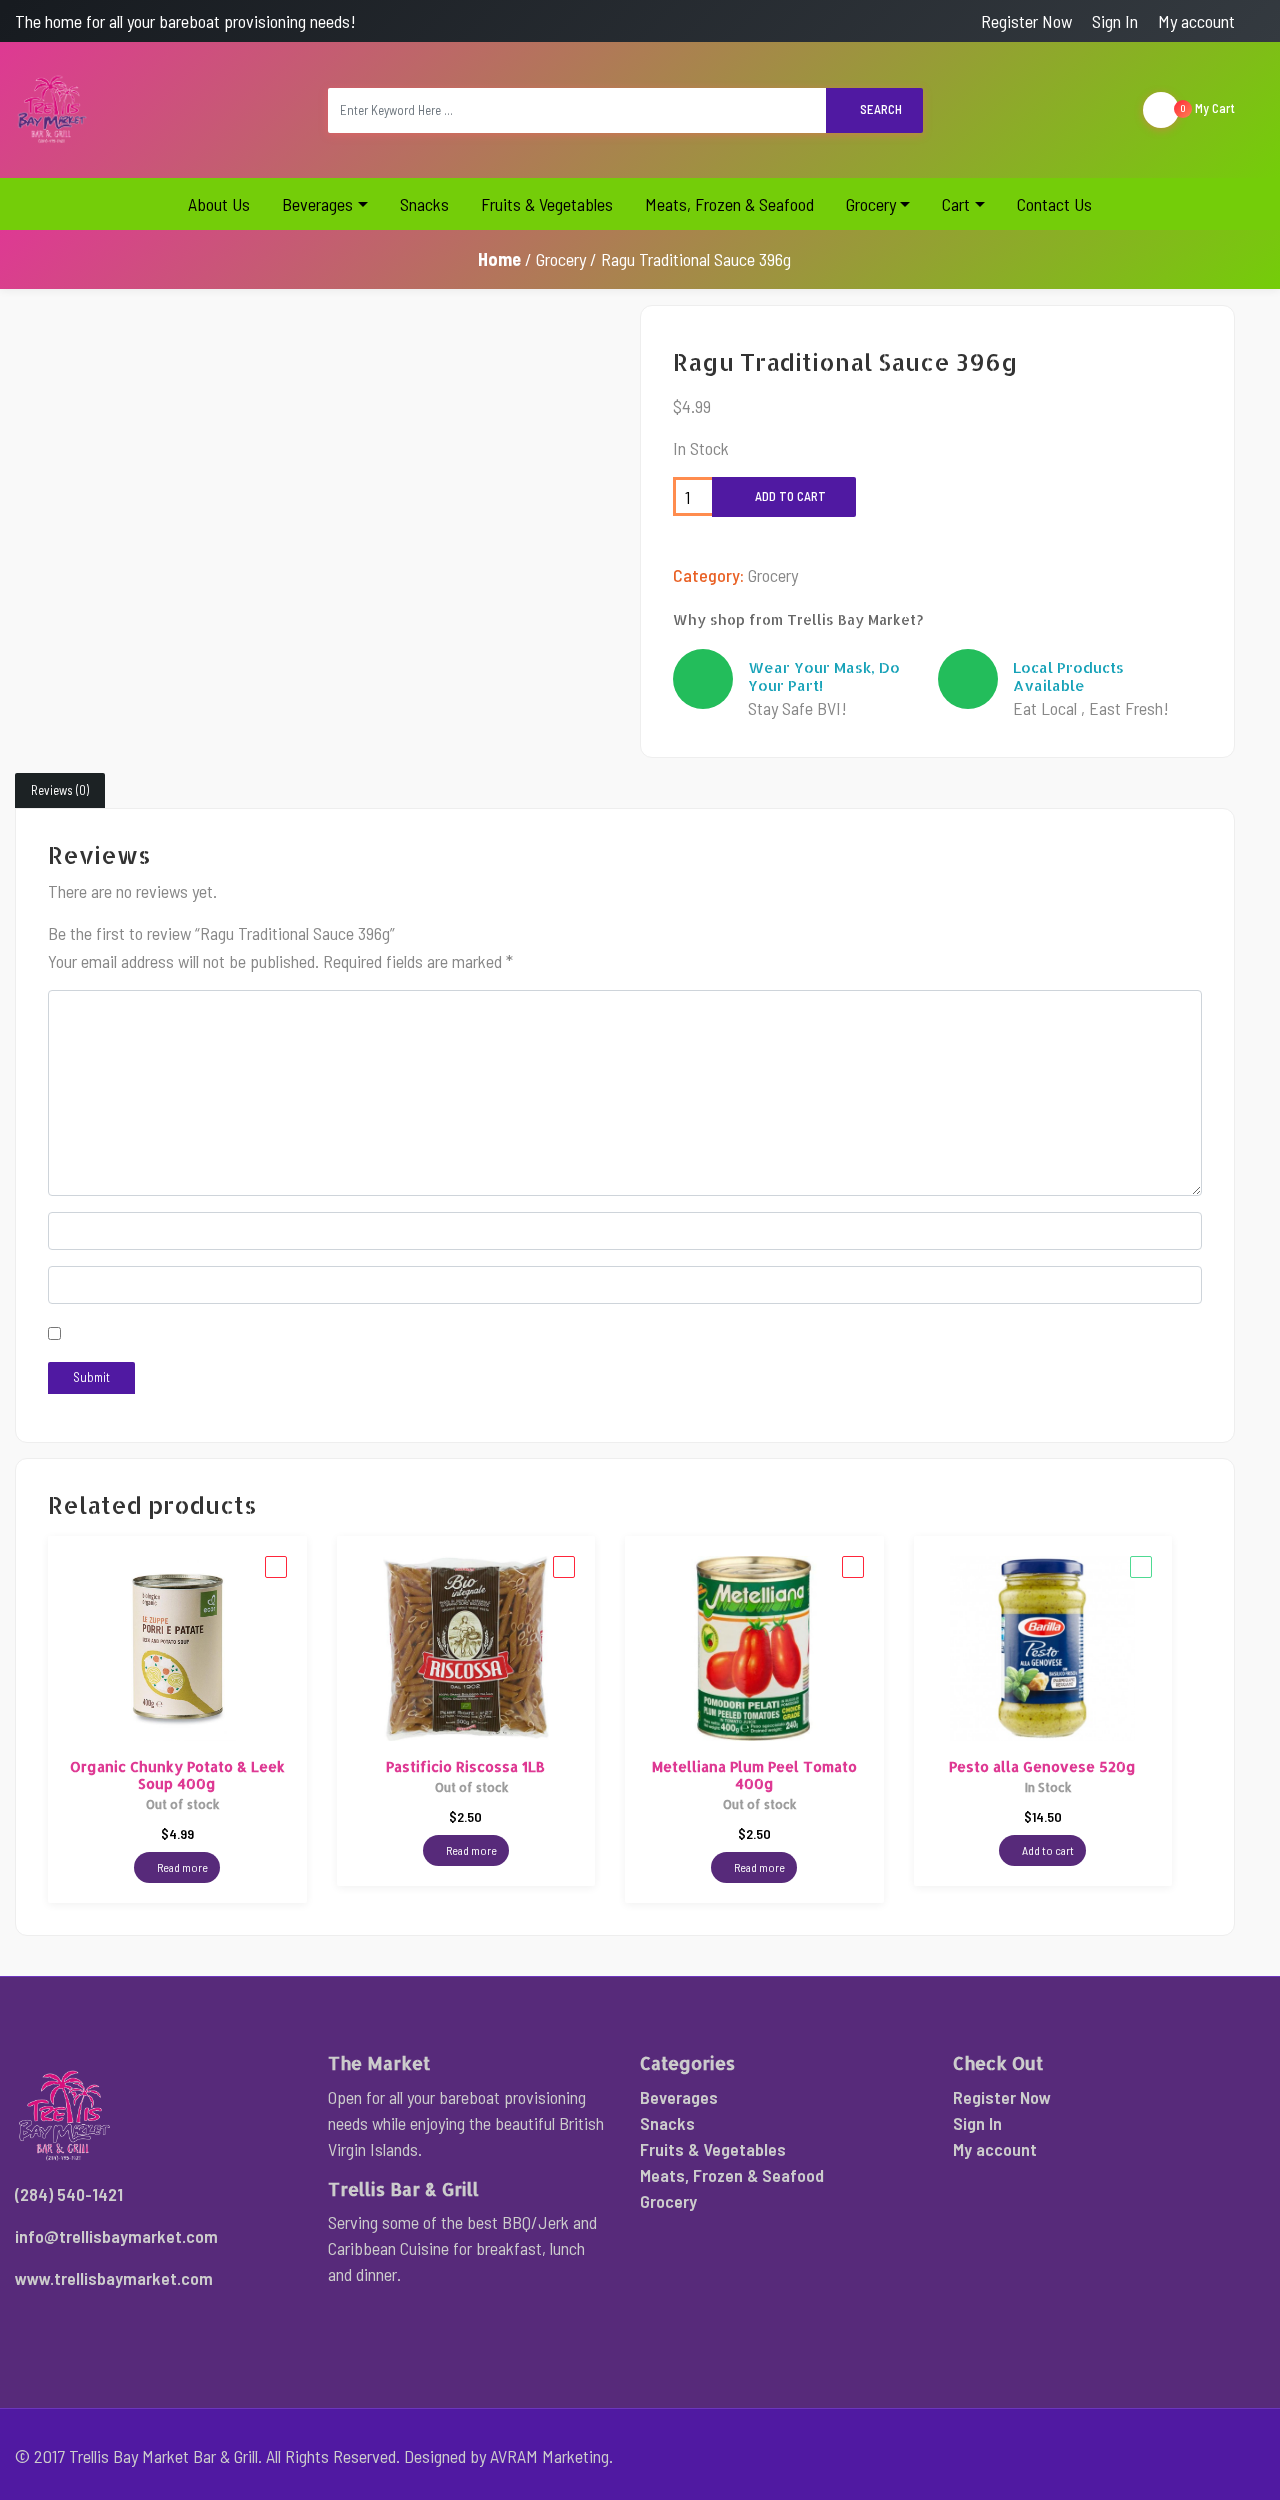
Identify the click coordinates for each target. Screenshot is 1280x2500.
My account (1196, 21)
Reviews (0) (60, 790)
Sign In (1115, 21)
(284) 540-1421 (69, 2194)
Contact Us (1054, 204)
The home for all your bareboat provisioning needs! (185, 21)
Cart (956, 204)
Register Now (1026, 21)
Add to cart (789, 496)
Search (879, 109)
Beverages (317, 204)
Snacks (424, 204)
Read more (181, 1867)
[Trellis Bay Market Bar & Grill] (52, 110)
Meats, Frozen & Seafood (729, 204)
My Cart (1208, 108)
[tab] (60, 791)
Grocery (871, 204)
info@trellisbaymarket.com (116, 2236)
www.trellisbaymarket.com (114, 2278)
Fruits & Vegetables (547, 204)
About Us (219, 204)
